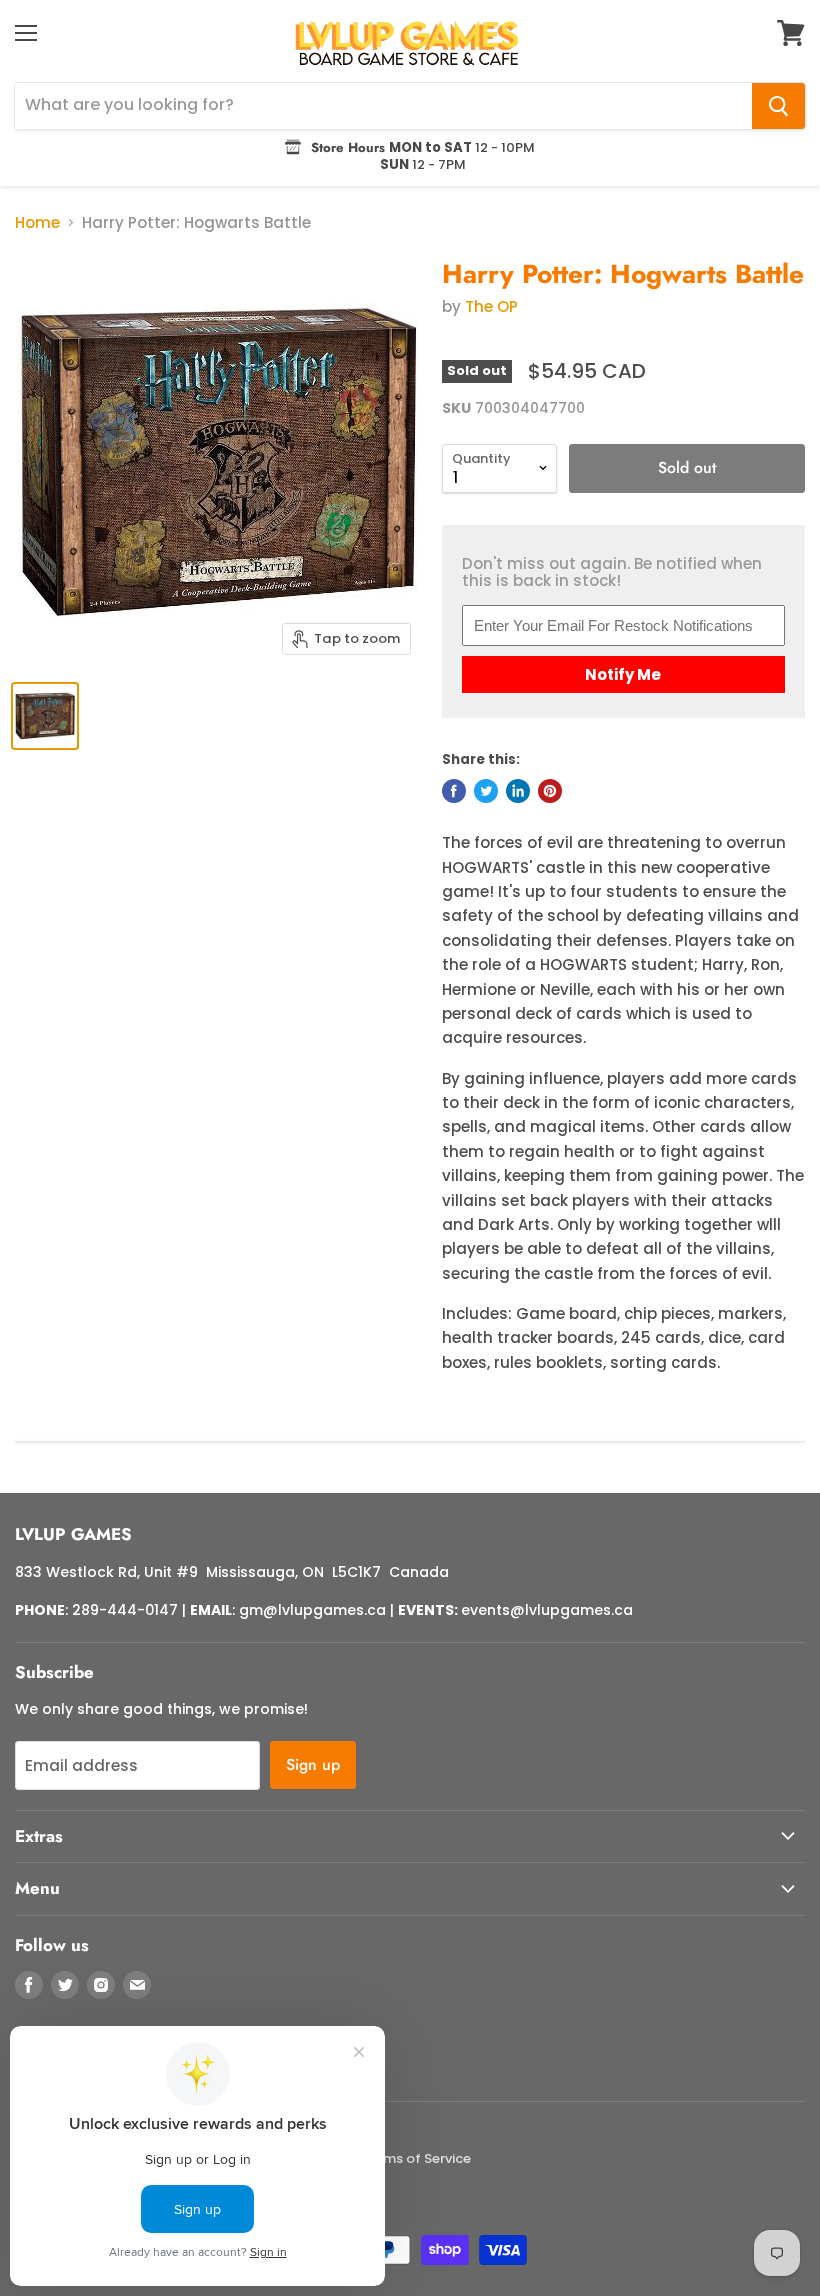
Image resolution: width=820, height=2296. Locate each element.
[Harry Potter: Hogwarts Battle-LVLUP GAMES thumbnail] (45, 716)
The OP (491, 306)
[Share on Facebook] (454, 791)
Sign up (313, 1764)
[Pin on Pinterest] (550, 791)
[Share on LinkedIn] (518, 791)
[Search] (778, 106)
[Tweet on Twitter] (486, 791)
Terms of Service (416, 2158)
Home (37, 222)
